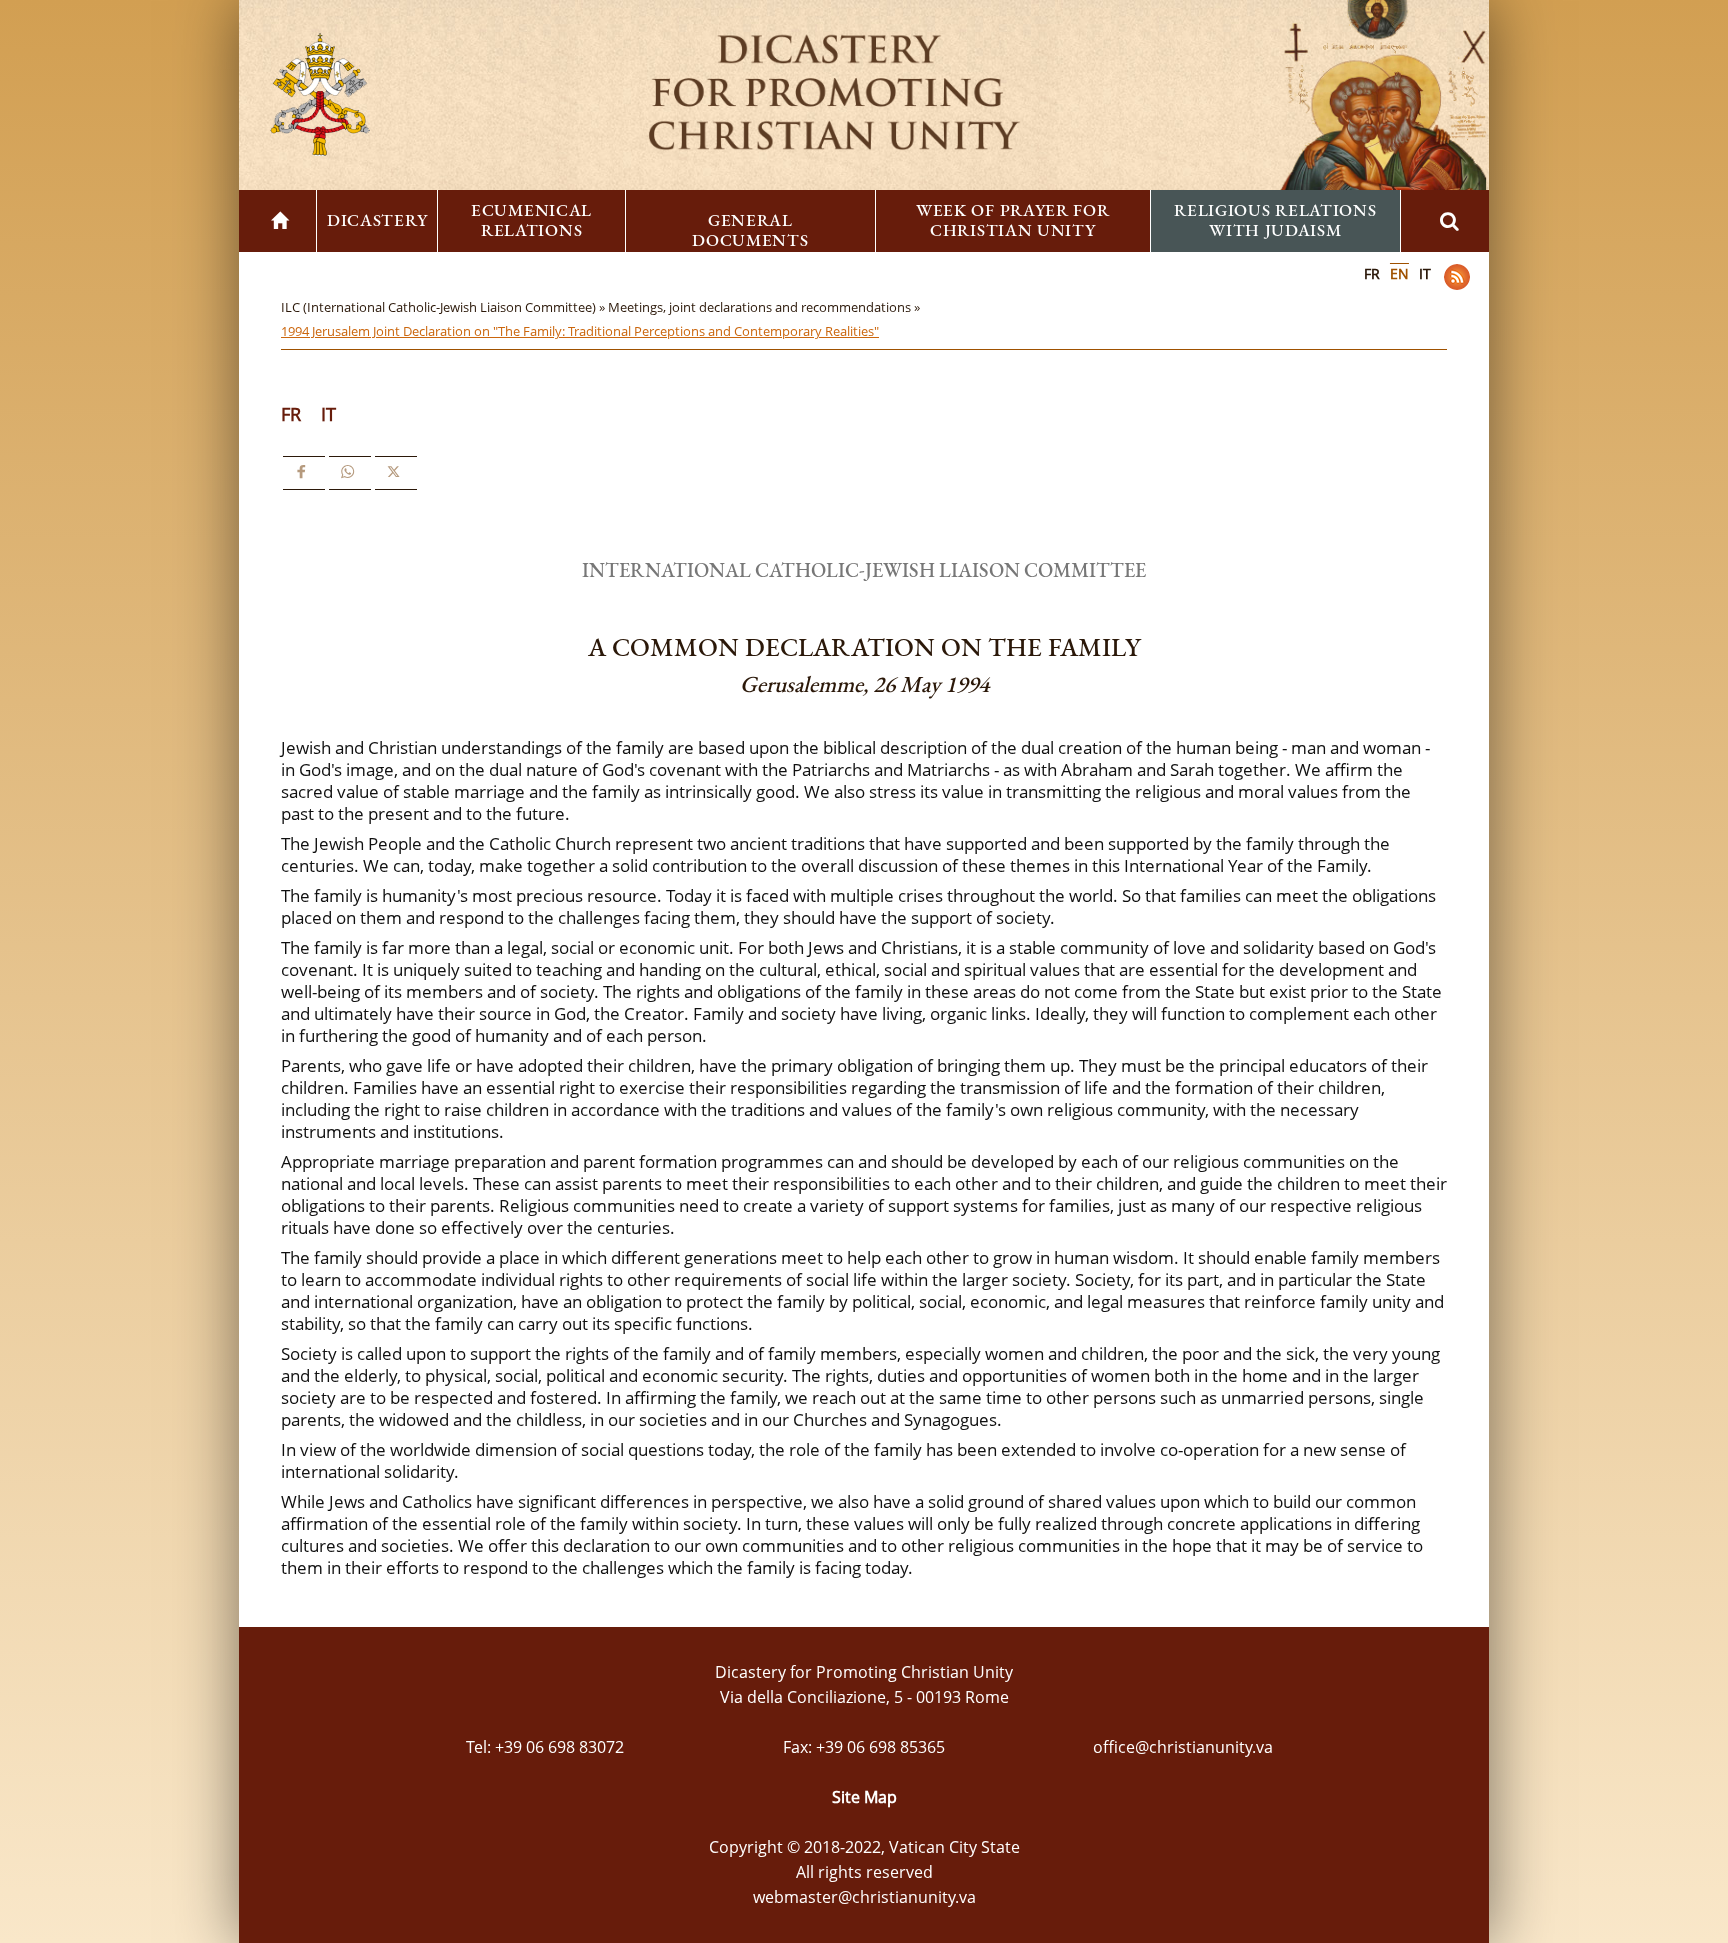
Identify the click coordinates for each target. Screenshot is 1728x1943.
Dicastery (377, 220)
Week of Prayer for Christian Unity (1013, 220)
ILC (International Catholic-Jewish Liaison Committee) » (444, 307)
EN (1399, 273)
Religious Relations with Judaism (1275, 220)
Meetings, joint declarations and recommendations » (765, 307)
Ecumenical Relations (531, 220)
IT (1425, 273)
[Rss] (1457, 277)
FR (1372, 273)
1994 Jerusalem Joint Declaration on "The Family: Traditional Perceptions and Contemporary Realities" (580, 331)
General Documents (750, 230)
